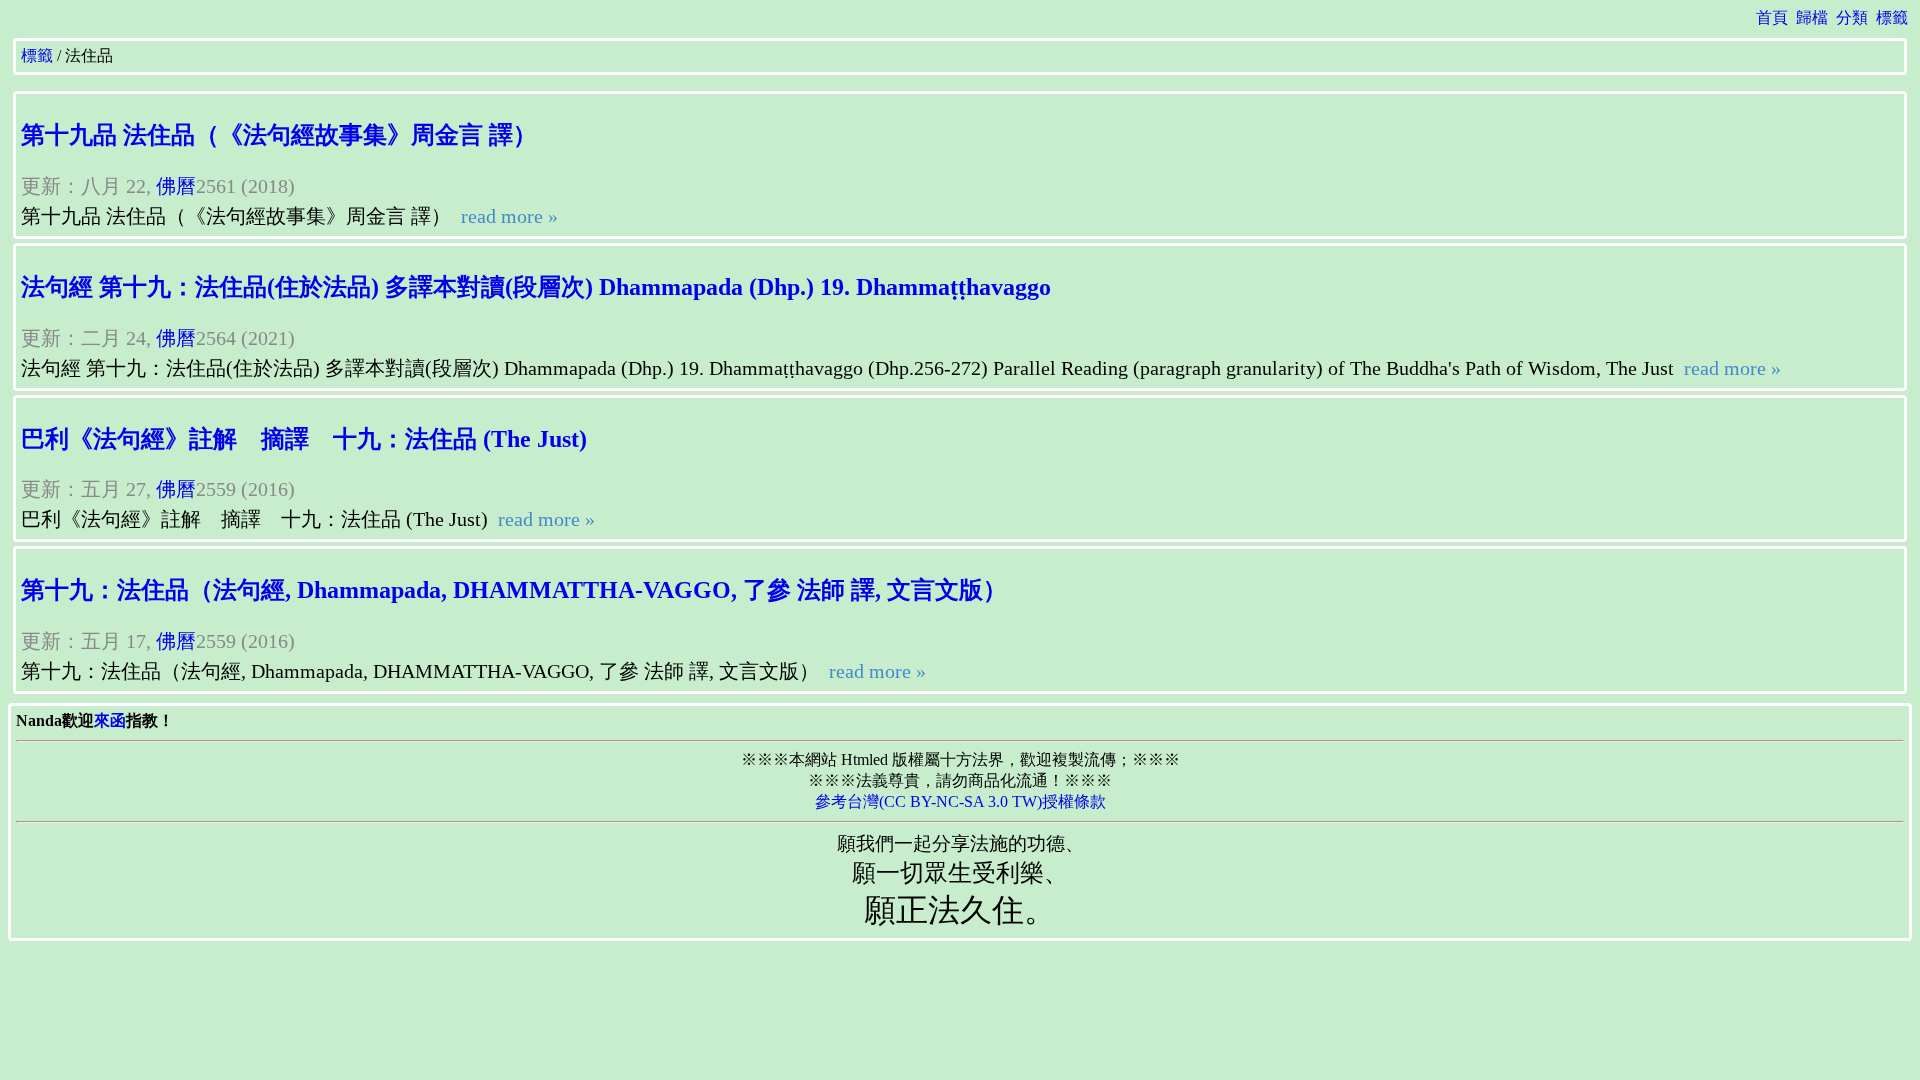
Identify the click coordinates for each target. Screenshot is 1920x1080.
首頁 (1772, 17)
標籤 (1892, 17)
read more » (507, 216)
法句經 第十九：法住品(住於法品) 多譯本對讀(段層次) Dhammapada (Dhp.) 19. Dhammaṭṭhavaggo (536, 287)
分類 (1852, 17)
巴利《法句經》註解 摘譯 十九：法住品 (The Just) (304, 439)
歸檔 (1812, 17)
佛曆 (176, 186)
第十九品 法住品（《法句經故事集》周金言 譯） (279, 135)
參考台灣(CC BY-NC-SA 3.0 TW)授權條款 (960, 801)
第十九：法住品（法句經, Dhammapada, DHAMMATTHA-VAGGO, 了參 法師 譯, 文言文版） (514, 590)
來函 (110, 720)
